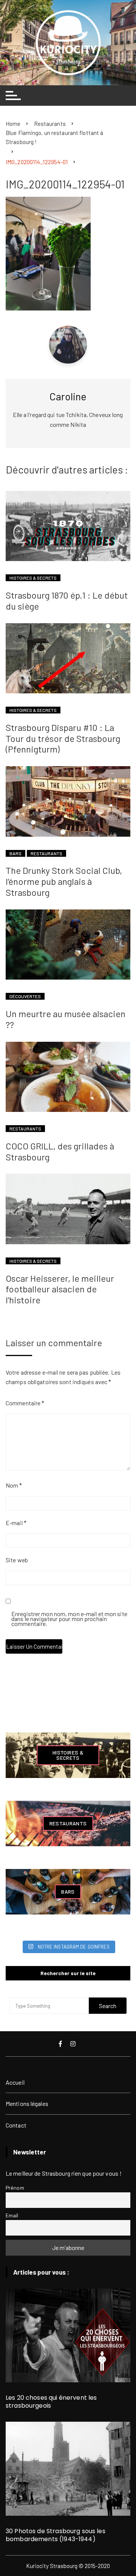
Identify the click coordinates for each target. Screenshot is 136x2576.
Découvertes (25, 996)
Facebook (61, 2044)
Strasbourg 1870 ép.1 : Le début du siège (67, 600)
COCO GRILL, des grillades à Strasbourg (60, 1151)
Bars (15, 853)
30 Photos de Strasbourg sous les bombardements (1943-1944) (56, 2535)
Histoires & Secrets (33, 578)
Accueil (15, 2082)
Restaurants (46, 853)
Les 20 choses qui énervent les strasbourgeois (51, 2402)
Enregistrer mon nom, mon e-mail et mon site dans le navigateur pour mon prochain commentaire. (69, 1619)
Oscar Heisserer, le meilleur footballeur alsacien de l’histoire (60, 1289)
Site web (17, 1560)
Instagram (74, 2044)
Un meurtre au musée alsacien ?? (66, 1019)
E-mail (16, 1523)
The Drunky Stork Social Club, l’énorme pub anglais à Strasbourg (64, 881)
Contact (16, 2125)
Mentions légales (27, 2103)
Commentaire (25, 1403)
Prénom (15, 2188)
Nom (14, 1485)
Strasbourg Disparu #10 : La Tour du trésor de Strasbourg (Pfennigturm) (63, 738)
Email (12, 2215)
